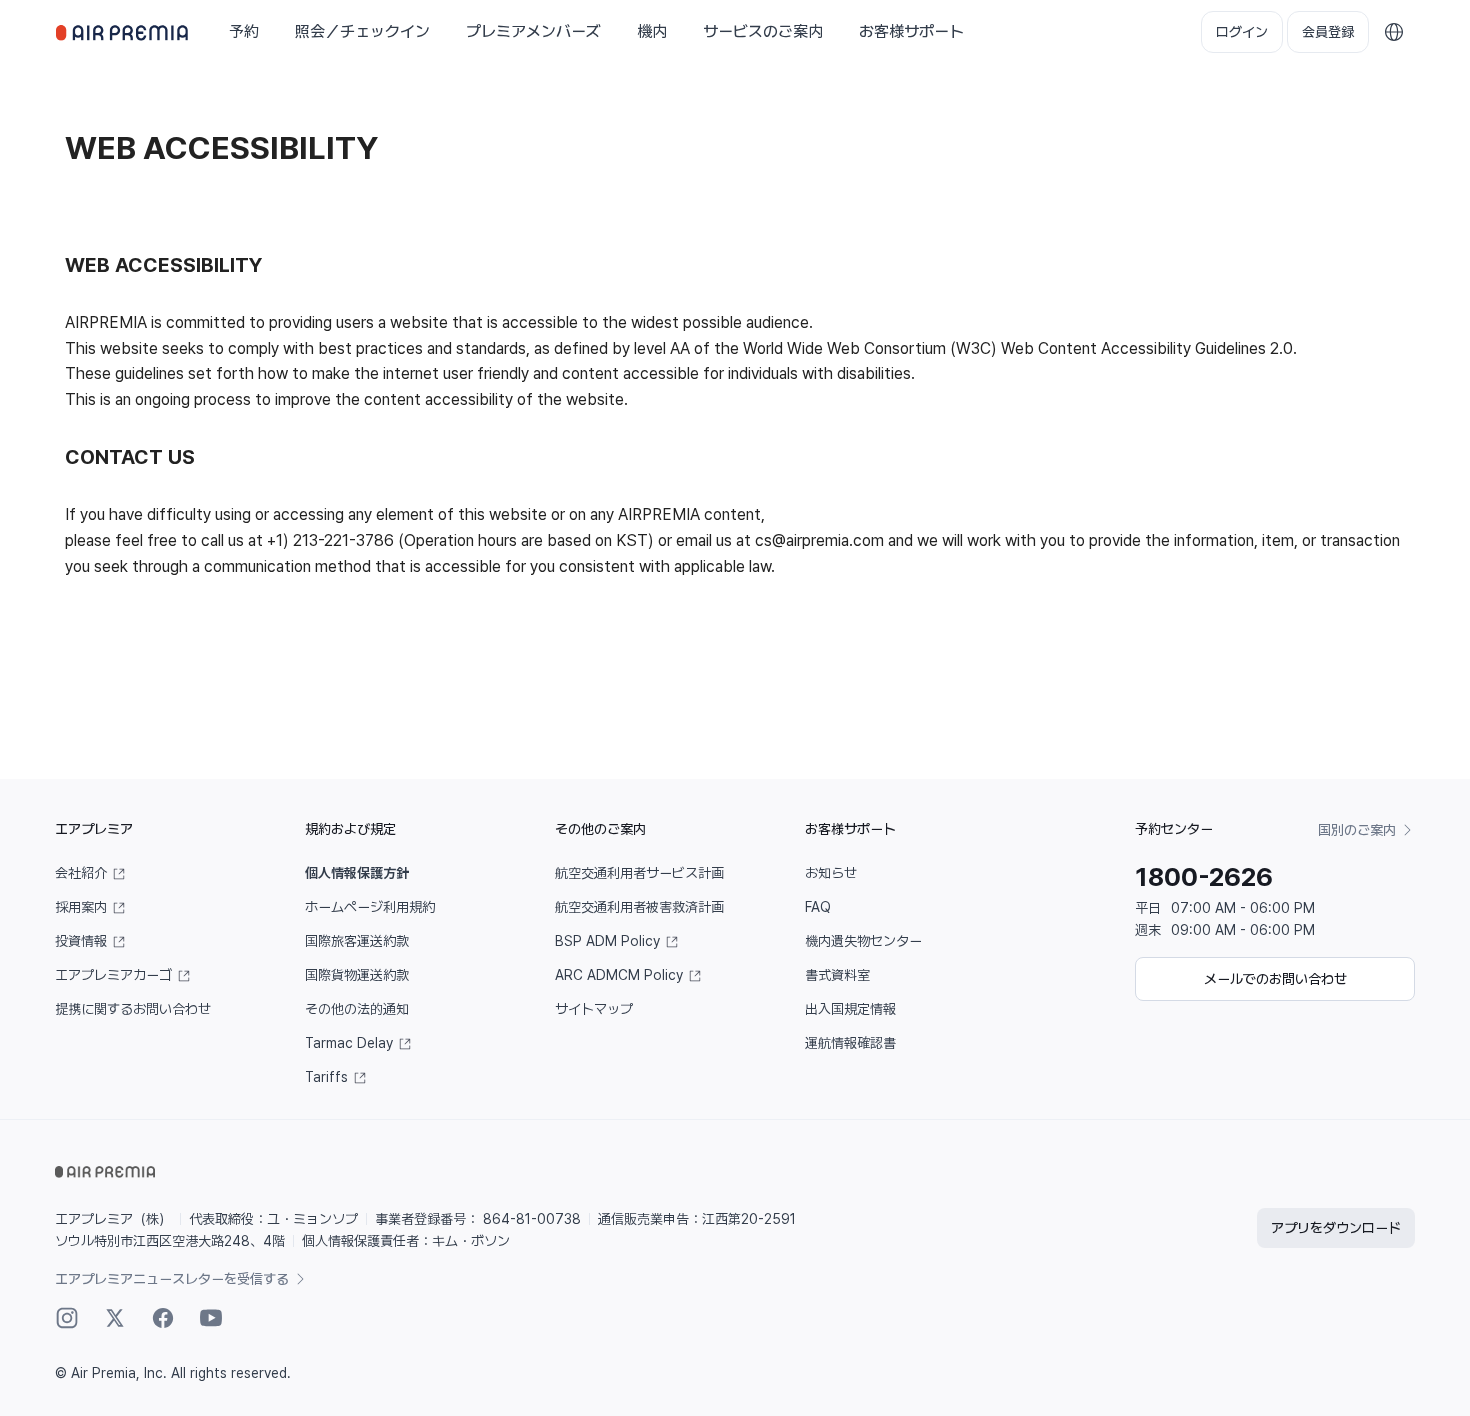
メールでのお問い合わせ (1275, 979)
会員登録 (1328, 32)
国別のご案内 (1358, 830)
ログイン (1242, 32)
